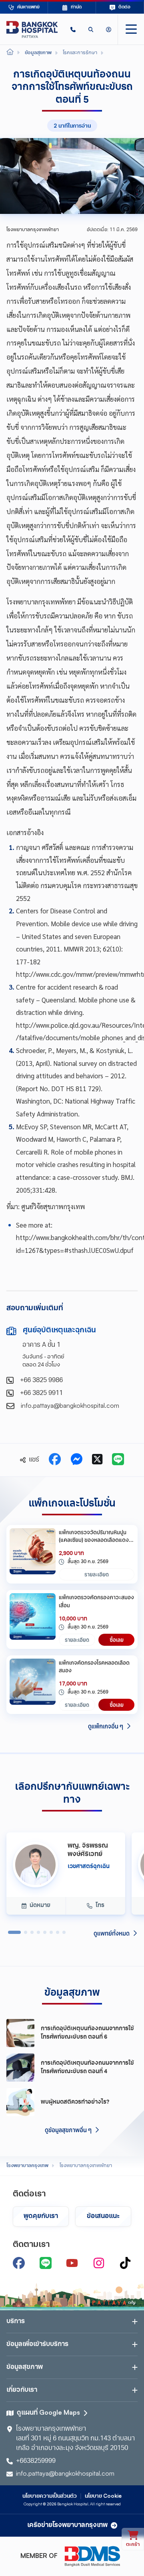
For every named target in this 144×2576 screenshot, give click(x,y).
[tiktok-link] (125, 2263)
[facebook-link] (19, 2263)
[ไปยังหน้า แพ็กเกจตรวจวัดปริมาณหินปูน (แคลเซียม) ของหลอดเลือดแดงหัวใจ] (33, 1554)
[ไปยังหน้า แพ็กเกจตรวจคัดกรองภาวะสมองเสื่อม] (33, 1619)
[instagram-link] (99, 2263)
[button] (73, 29)
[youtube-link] (72, 2263)
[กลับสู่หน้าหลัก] (32, 29)
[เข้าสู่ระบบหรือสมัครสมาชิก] (109, 29)
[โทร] (73, 29)
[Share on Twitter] (97, 1460)
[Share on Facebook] (55, 1460)
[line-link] (46, 2263)
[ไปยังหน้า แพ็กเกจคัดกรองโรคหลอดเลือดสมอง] (33, 1685)
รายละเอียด (97, 1574)
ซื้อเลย (117, 1640)
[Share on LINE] (118, 1460)
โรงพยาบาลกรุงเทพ (27, 2166)
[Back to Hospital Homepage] (10, 53)
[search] (91, 29)
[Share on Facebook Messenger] (76, 1460)
